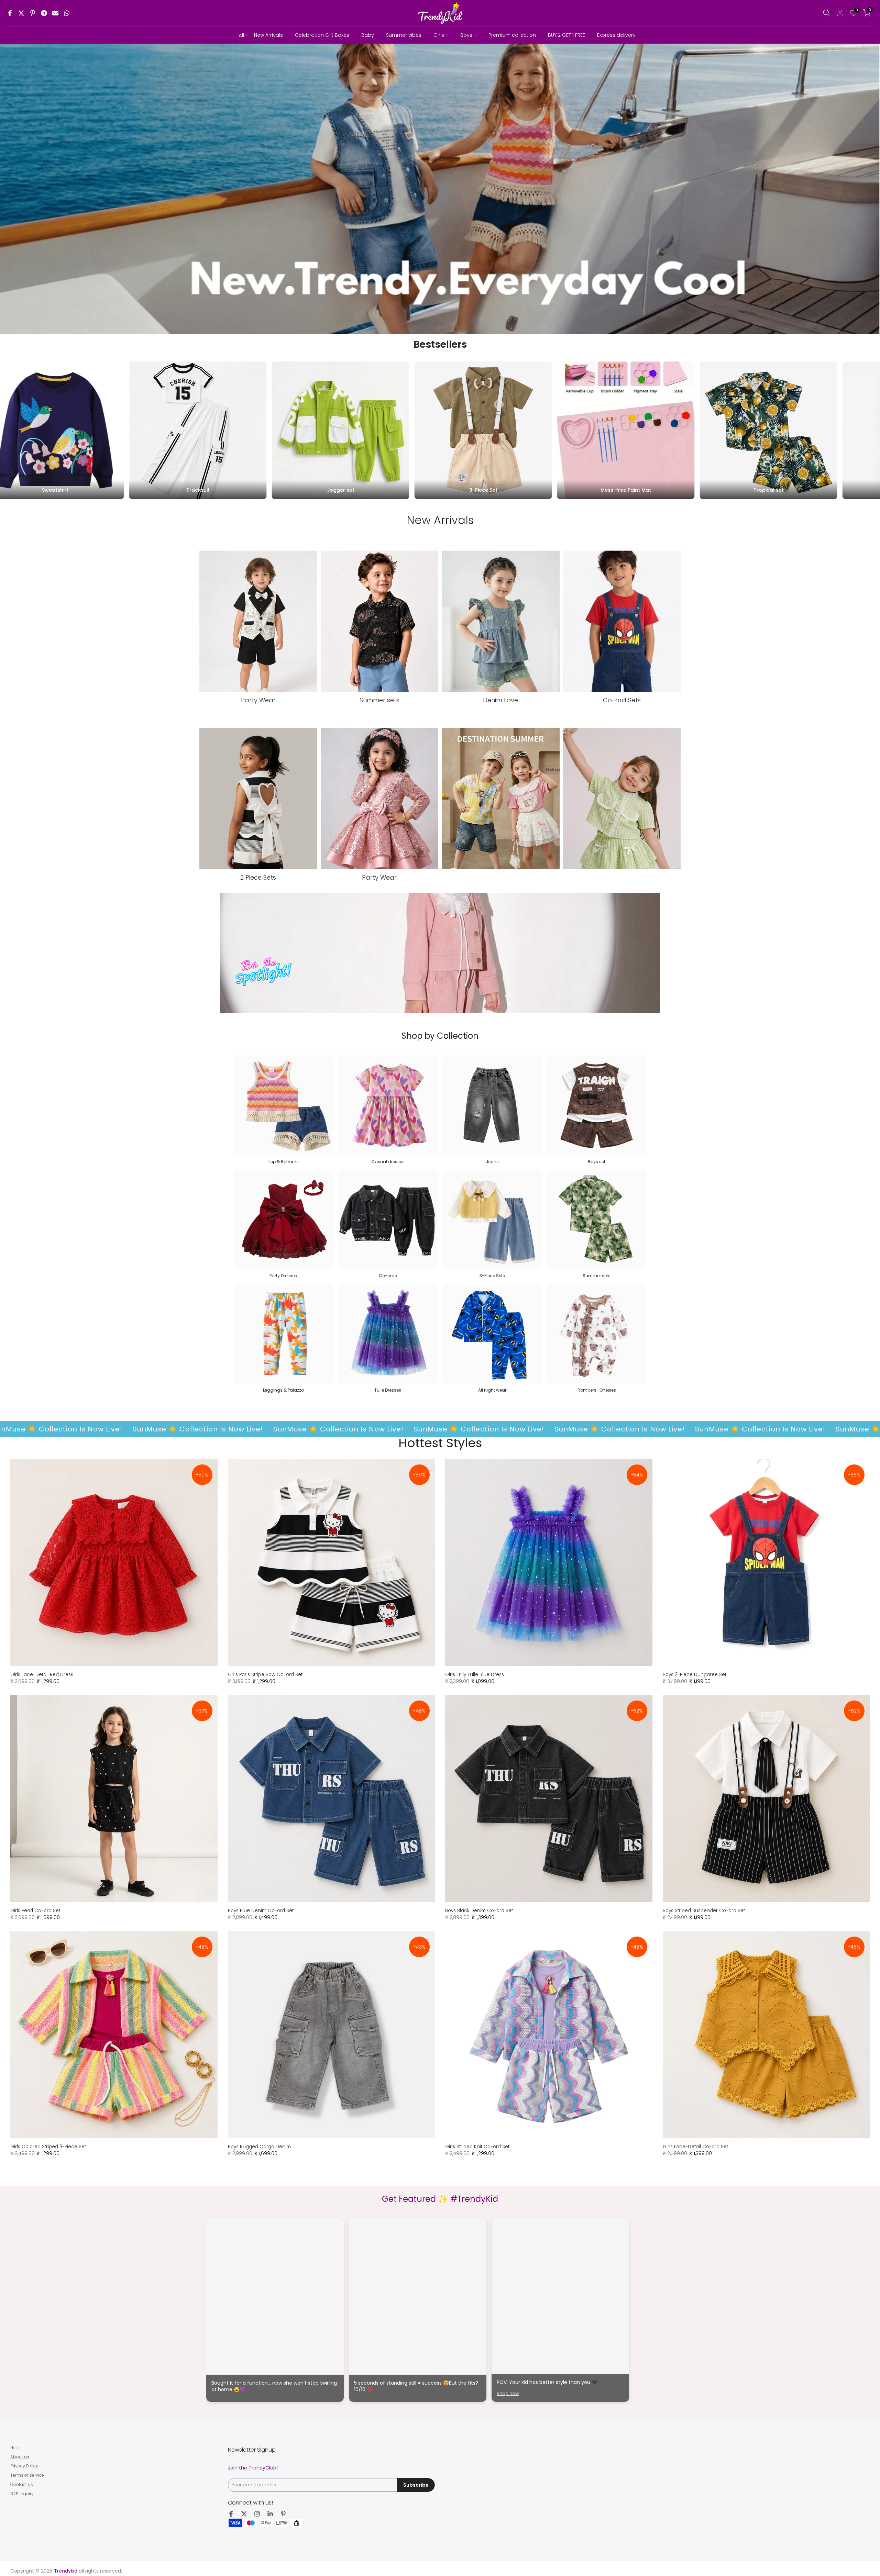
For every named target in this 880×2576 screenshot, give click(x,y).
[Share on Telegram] (44, 13)
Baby (368, 35)
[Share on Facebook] (10, 13)
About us (20, 2457)
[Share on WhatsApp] (67, 13)
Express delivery (616, 35)
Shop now (508, 2393)
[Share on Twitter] (21, 13)
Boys (466, 35)
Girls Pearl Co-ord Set (35, 1911)
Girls (439, 35)
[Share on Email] (55, 13)
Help (15, 2448)
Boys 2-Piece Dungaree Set (695, 1675)
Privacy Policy (24, 2466)
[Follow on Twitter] (244, 2514)
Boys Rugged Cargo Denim (259, 2147)
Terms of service (27, 2475)
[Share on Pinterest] (33, 13)
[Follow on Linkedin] (270, 2514)
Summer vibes (404, 35)
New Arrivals (268, 35)
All (241, 35)
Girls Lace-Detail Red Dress (42, 1675)
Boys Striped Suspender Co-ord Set (704, 1911)
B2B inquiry (22, 2494)
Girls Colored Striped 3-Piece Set (48, 2147)
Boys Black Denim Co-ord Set (479, 1911)
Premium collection (512, 35)
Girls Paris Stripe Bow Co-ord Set (265, 1675)
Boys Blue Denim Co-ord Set (261, 1911)
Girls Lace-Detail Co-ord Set (695, 2147)
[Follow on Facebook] (231, 2514)
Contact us (22, 2484)
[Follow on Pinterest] (283, 2514)
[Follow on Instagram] (257, 2514)
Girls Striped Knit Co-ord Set (477, 2147)
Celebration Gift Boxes (322, 35)
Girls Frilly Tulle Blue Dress (475, 1675)
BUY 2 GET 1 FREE (566, 35)
